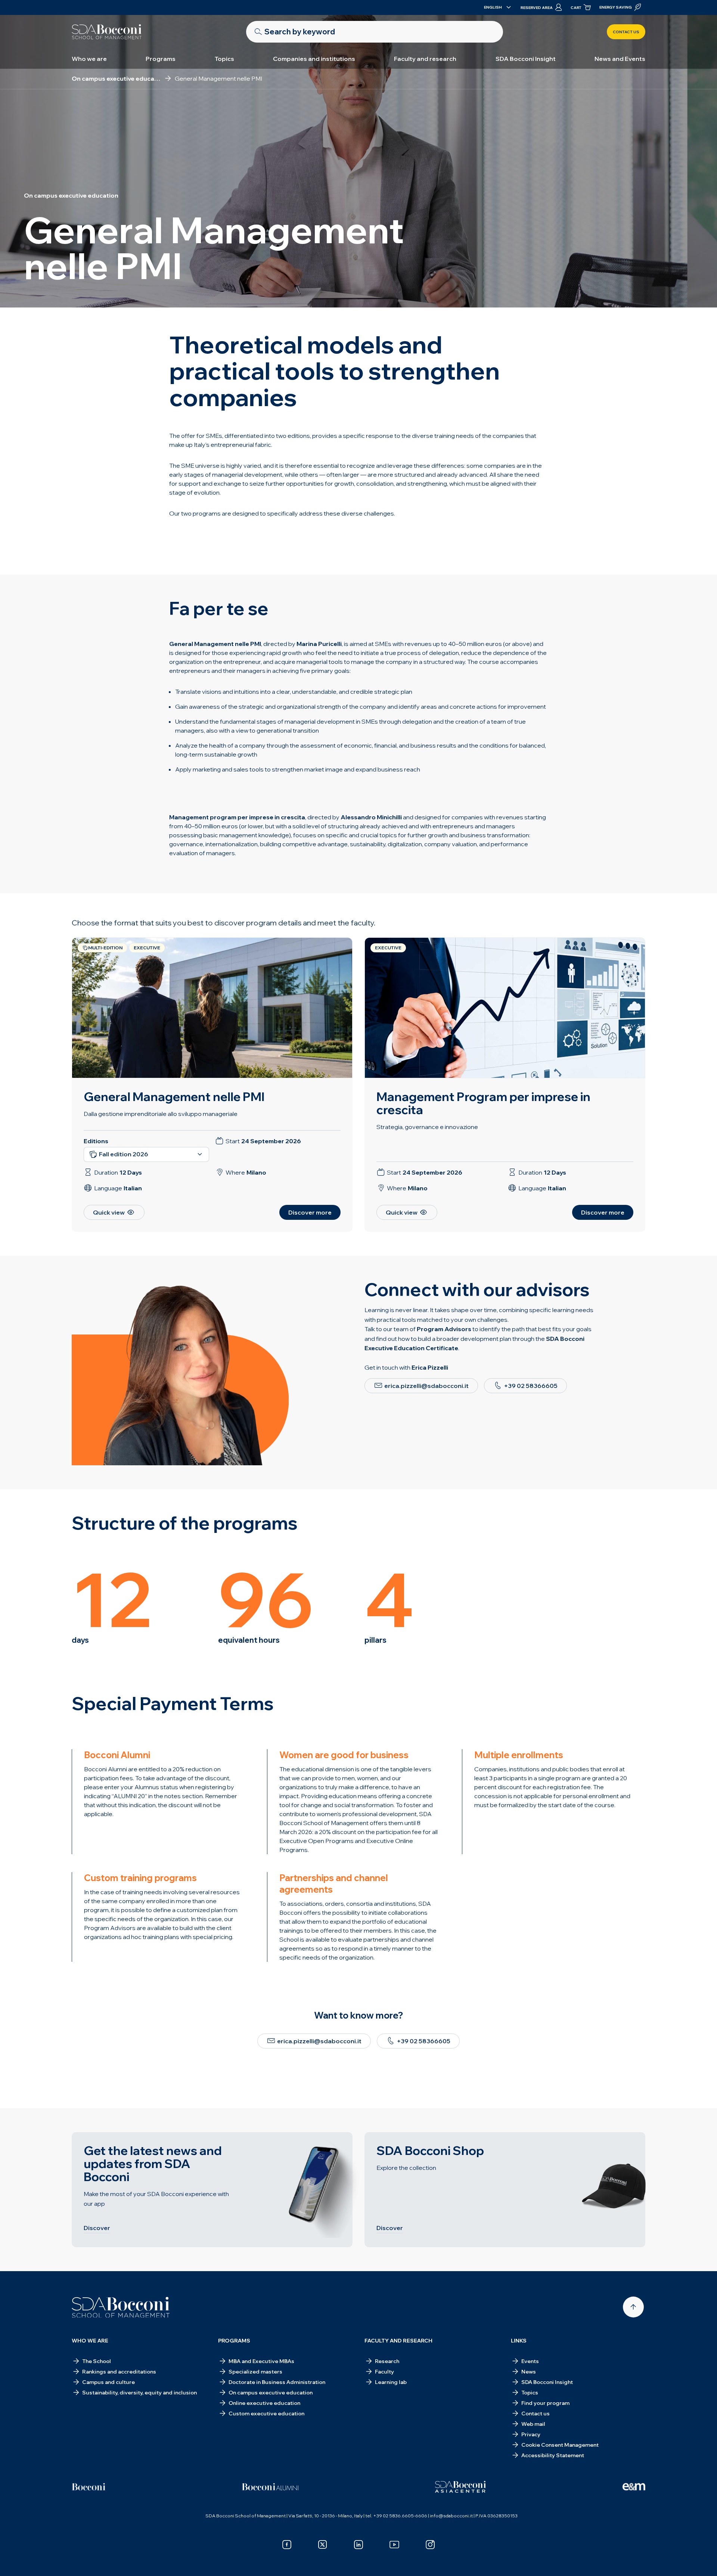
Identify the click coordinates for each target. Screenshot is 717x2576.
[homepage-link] (107, 32)
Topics (224, 59)
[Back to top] (633, 2307)
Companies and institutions (314, 59)
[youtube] (394, 2545)
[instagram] (430, 2545)
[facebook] (287, 2545)
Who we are (89, 59)
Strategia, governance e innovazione (427, 1127)
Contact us (626, 32)
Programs (161, 59)
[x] (323, 2545)
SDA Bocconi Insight (526, 59)
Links (519, 2341)
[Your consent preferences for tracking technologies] (704, 2563)
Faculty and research (425, 59)
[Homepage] (121, 2307)
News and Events (620, 59)
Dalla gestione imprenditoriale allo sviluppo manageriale (161, 1114)
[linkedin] (358, 2545)
